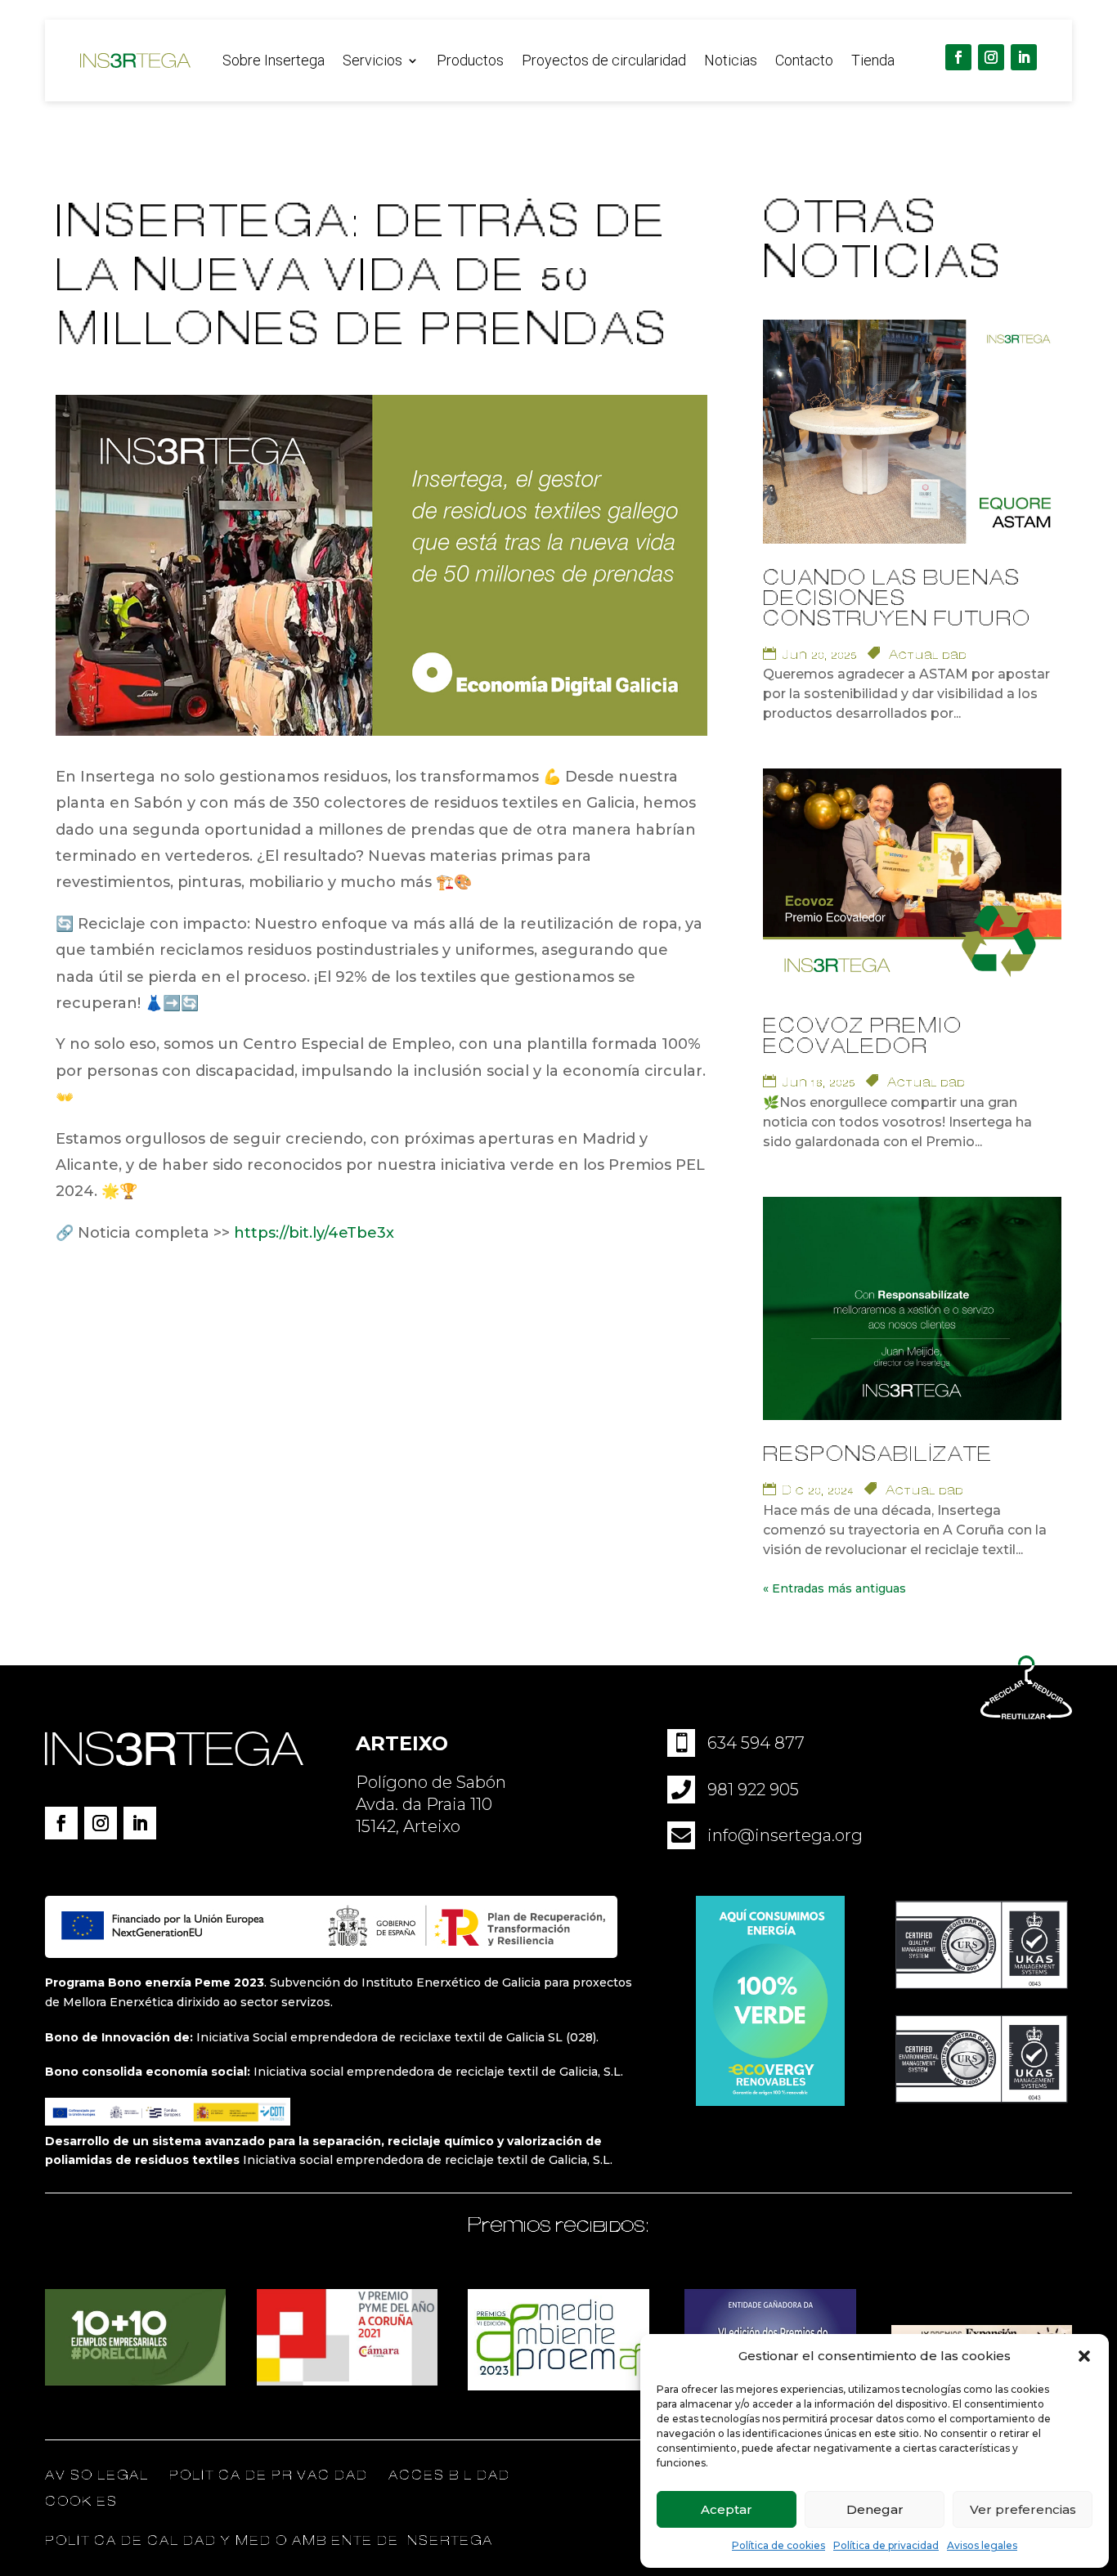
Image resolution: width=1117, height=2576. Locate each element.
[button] (1084, 2356)
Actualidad (928, 655)
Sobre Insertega (274, 62)
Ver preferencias (1023, 2509)
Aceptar (727, 2509)
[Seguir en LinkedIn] (1024, 57)
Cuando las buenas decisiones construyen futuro (897, 599)
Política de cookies (778, 2545)
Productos (470, 62)
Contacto (804, 62)
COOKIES (81, 2502)
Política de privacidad (886, 2545)
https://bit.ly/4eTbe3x (314, 1233)
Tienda (873, 62)
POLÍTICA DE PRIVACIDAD (271, 2475)
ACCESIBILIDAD (449, 2475)
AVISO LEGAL (97, 2475)
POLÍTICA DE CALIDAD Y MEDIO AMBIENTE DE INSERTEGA (269, 2541)
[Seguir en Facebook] (958, 57)
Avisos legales (982, 2545)
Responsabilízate (878, 1455)
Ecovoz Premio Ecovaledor (863, 1037)
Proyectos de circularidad (604, 62)
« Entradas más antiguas (834, 1588)
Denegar (875, 2509)
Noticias (731, 62)
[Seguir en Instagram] (991, 57)
